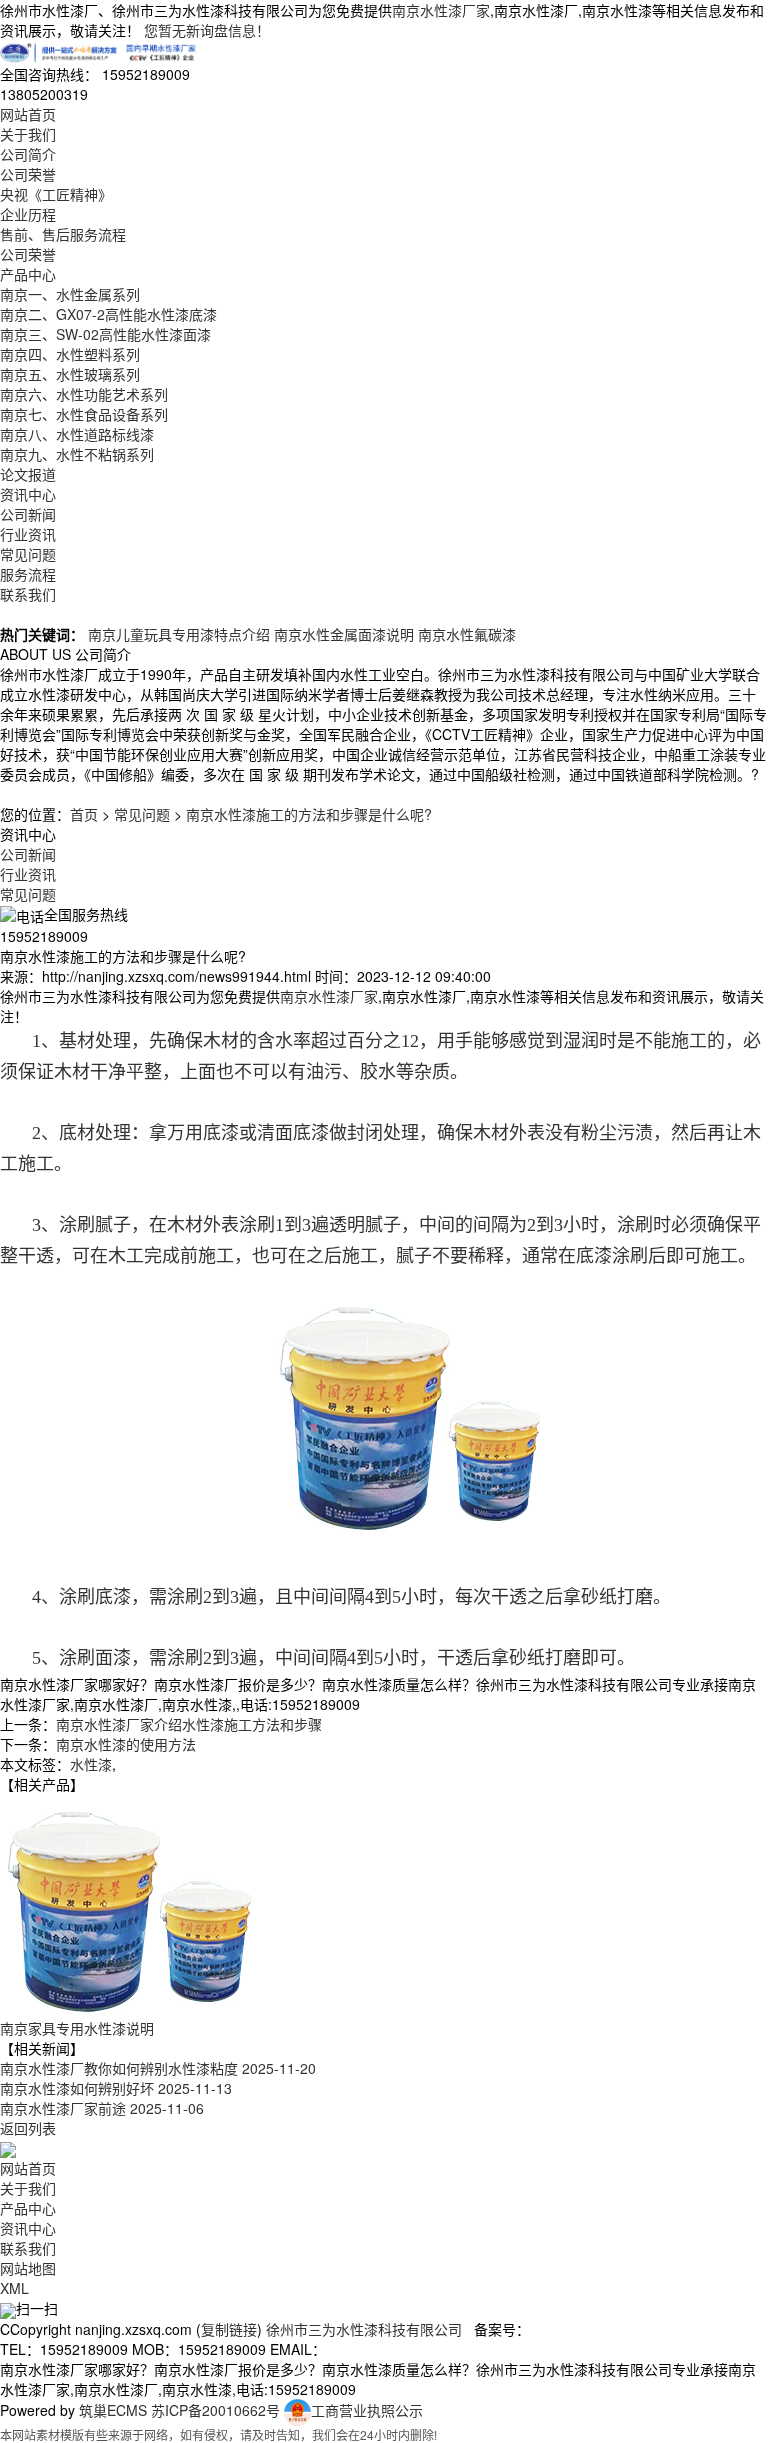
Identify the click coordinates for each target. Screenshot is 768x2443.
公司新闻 (28, 514)
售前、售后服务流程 (63, 234)
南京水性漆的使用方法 (126, 1744)
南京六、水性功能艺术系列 (84, 394)
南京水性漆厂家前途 (102, 2108)
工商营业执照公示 (367, 2410)
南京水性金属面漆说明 (344, 634)
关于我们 (28, 134)
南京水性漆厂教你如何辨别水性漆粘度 (158, 2068)
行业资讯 (28, 534)
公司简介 (28, 154)
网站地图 (28, 2268)
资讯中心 (28, 494)
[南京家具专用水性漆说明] (130, 1904)
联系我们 (28, 594)
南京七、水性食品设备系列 (84, 414)
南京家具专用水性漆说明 (77, 2028)
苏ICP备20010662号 (215, 2410)
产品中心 (28, 274)
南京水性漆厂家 (441, 10)
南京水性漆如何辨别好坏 (116, 2088)
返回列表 (28, 2128)
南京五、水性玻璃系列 (70, 374)
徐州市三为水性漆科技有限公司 (364, 2329)
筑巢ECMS (113, 2410)
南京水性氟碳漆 (467, 634)
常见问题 (28, 554)
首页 (84, 814)
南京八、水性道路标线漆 (77, 434)
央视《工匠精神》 (56, 194)
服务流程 (28, 574)
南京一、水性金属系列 (70, 294)
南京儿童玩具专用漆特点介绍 (179, 634)
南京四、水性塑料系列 (70, 354)
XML (14, 2288)
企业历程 (28, 214)
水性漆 (91, 1764)
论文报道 (28, 474)
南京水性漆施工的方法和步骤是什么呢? (309, 814)
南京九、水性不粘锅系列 (77, 454)
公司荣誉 (28, 174)
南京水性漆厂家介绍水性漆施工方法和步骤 (189, 1724)
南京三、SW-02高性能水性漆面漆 (105, 334)
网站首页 (28, 114)
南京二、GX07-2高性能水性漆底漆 (108, 314)
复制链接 (229, 2329)
